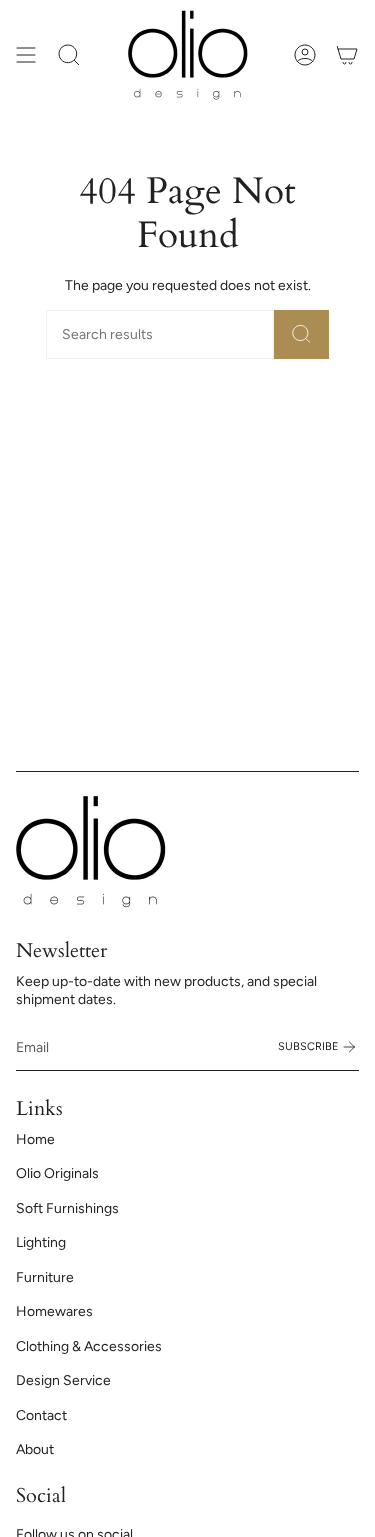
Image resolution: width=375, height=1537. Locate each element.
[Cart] (347, 55)
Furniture (45, 1277)
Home (35, 1139)
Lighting (41, 1242)
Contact (41, 1415)
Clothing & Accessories (89, 1346)
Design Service (63, 1380)
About (35, 1449)
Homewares (54, 1311)
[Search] (301, 334)
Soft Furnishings (67, 1208)
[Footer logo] (91, 851)
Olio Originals (57, 1173)
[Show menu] (26, 55)
